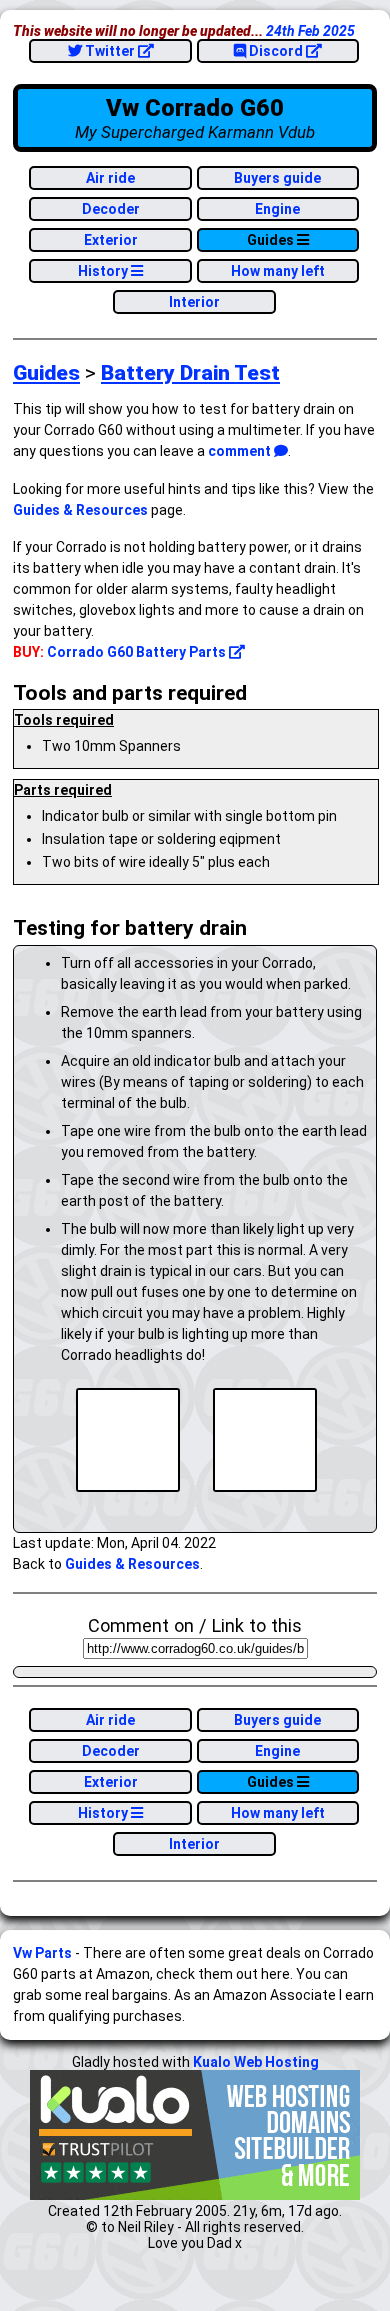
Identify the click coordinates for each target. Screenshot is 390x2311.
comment (241, 451)
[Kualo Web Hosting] (195, 2195)
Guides (272, 240)
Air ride (110, 178)
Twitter (110, 51)
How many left (278, 271)
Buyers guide (277, 178)
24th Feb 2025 (310, 31)
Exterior (111, 240)
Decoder (111, 209)
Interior (194, 302)
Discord (276, 51)
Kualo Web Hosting (256, 2062)
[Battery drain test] (128, 1442)
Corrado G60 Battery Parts (138, 652)
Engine (277, 209)
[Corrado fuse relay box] (265, 1442)
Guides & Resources (80, 510)
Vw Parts (42, 1953)
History (104, 271)
